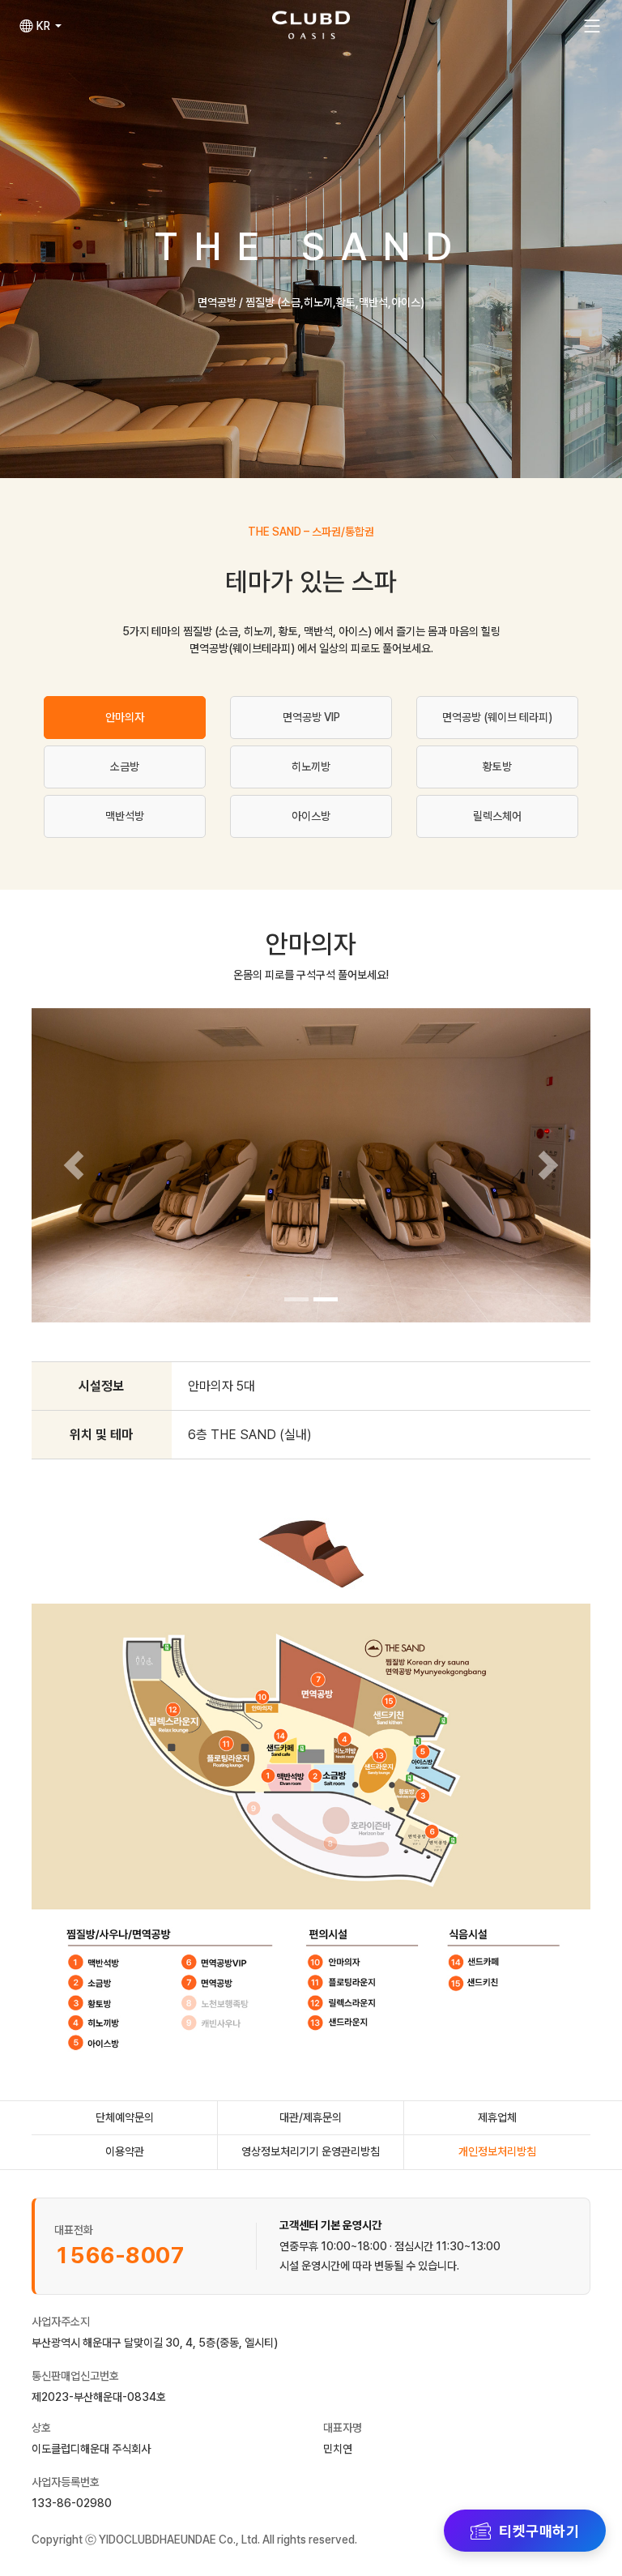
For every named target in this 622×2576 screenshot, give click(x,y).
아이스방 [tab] (311, 816)
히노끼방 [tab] (311, 767)
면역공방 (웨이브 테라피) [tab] (497, 717)
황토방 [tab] (497, 767)
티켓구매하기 (539, 2531)
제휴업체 (497, 2117)
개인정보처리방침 (497, 2151)
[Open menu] (592, 26)
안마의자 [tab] (125, 717)
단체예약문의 (125, 2117)
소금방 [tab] (125, 767)
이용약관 (125, 2151)
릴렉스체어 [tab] (497, 816)
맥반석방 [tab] (125, 816)
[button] (40, 26)
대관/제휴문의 (311, 2117)
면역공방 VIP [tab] (311, 717)
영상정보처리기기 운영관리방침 (311, 2151)
